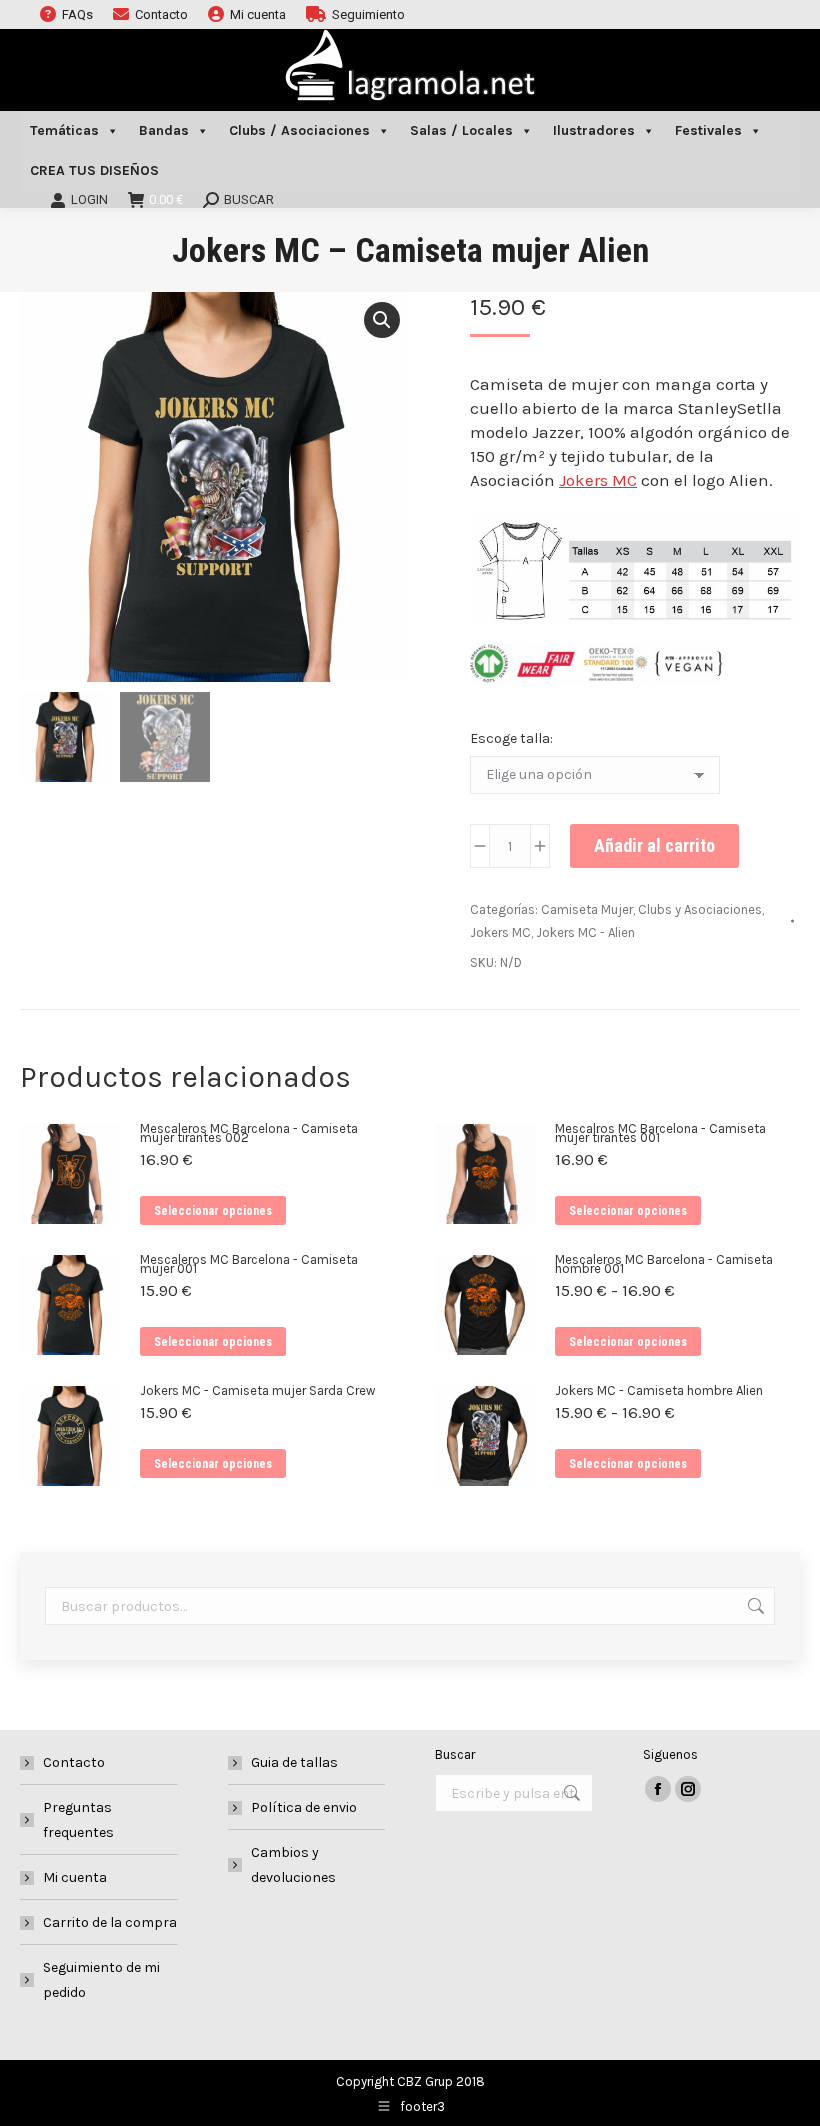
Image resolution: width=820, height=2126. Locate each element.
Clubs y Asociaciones (700, 909)
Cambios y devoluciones (293, 1865)
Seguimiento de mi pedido (101, 1980)
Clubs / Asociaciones (299, 130)
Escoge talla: (511, 738)
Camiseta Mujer (587, 909)
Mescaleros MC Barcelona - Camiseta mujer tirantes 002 (249, 1133)
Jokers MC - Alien (585, 932)
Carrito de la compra (110, 1922)
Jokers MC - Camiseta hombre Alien (659, 1390)
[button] (382, 320)
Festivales (708, 130)
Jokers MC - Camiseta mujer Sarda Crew (257, 1390)
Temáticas (64, 130)
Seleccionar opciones (213, 1211)
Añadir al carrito (654, 845)
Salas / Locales (461, 130)
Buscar (754, 1606)
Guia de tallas (294, 1762)
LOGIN (89, 199)
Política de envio (304, 1807)
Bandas (164, 130)
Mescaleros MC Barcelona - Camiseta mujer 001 (249, 1264)
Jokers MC (598, 480)
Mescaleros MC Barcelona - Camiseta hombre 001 (664, 1264)
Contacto (74, 1762)
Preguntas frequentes (78, 1820)
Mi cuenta (75, 1877)
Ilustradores (594, 130)
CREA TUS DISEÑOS (94, 170)
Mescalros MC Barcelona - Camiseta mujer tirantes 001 (660, 1133)
